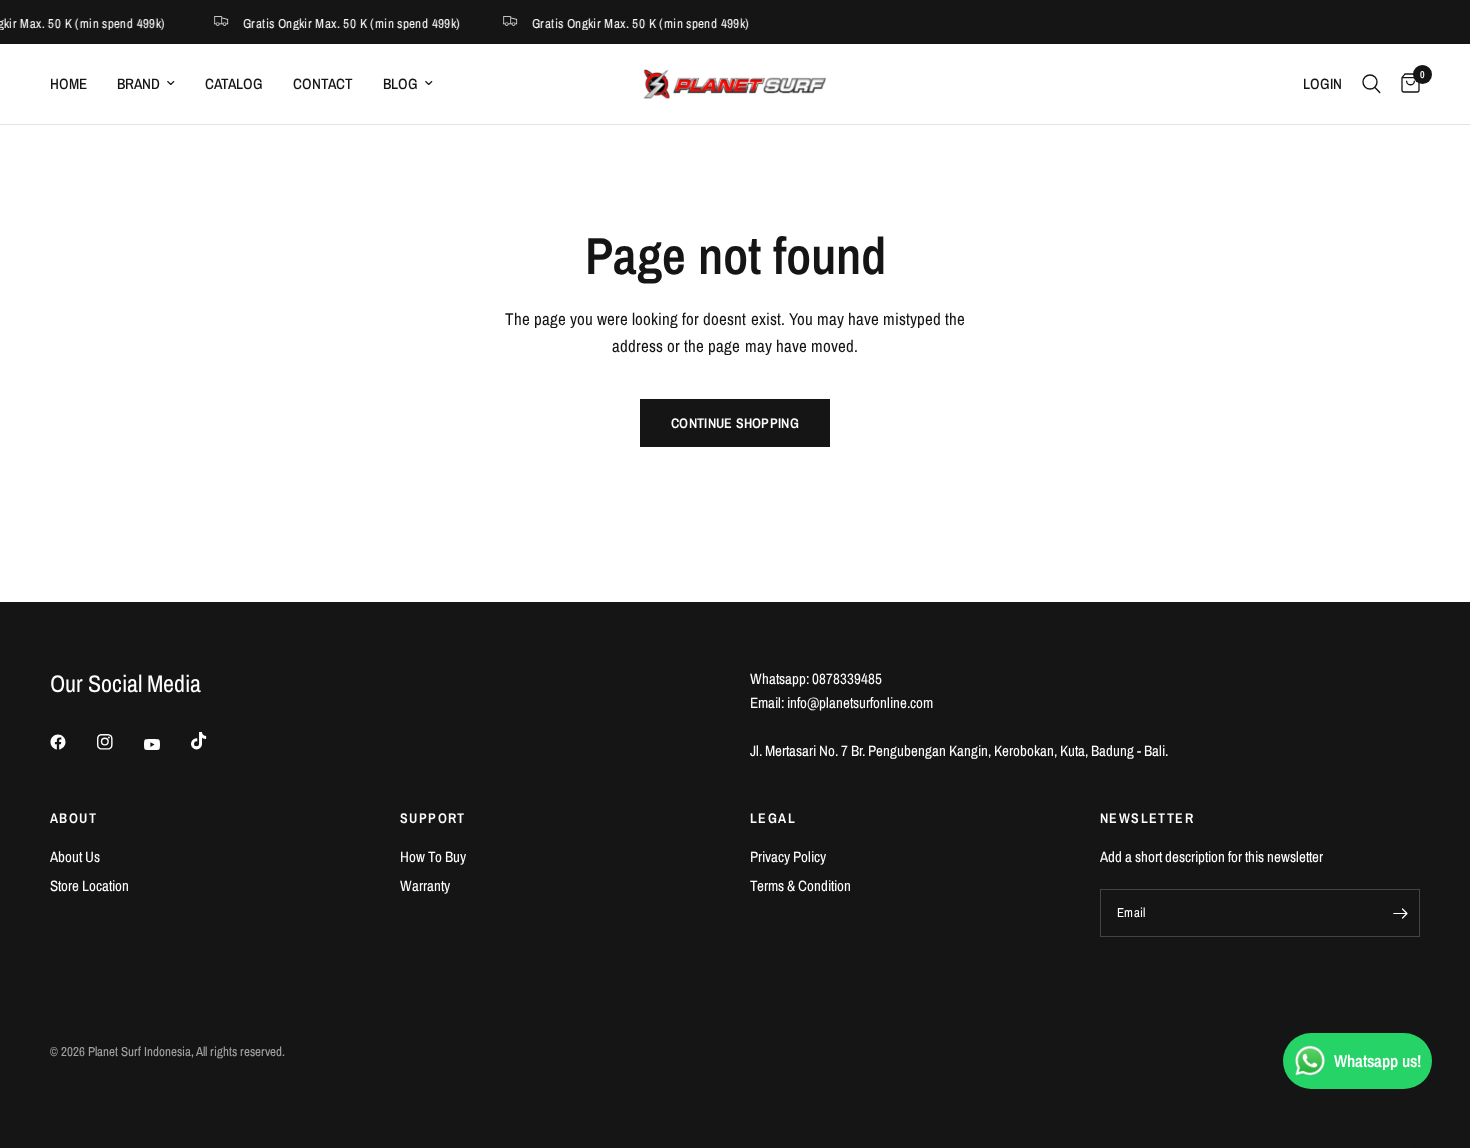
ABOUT (73, 818)
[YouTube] (166, 744)
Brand (138, 83)
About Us (75, 856)
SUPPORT (433, 818)
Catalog (234, 83)
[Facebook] (72, 742)
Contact (323, 83)
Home (68, 83)
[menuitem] (76, 84)
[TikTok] (213, 741)
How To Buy (433, 856)
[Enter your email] (1400, 913)
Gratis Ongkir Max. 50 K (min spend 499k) (349, 22)
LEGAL (773, 818)
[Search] (1371, 84)
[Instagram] (119, 742)
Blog (400, 83)
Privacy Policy (788, 856)
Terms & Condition (800, 885)
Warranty (425, 885)
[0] (1405, 84)
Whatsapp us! (1377, 1060)
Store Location (89, 885)
